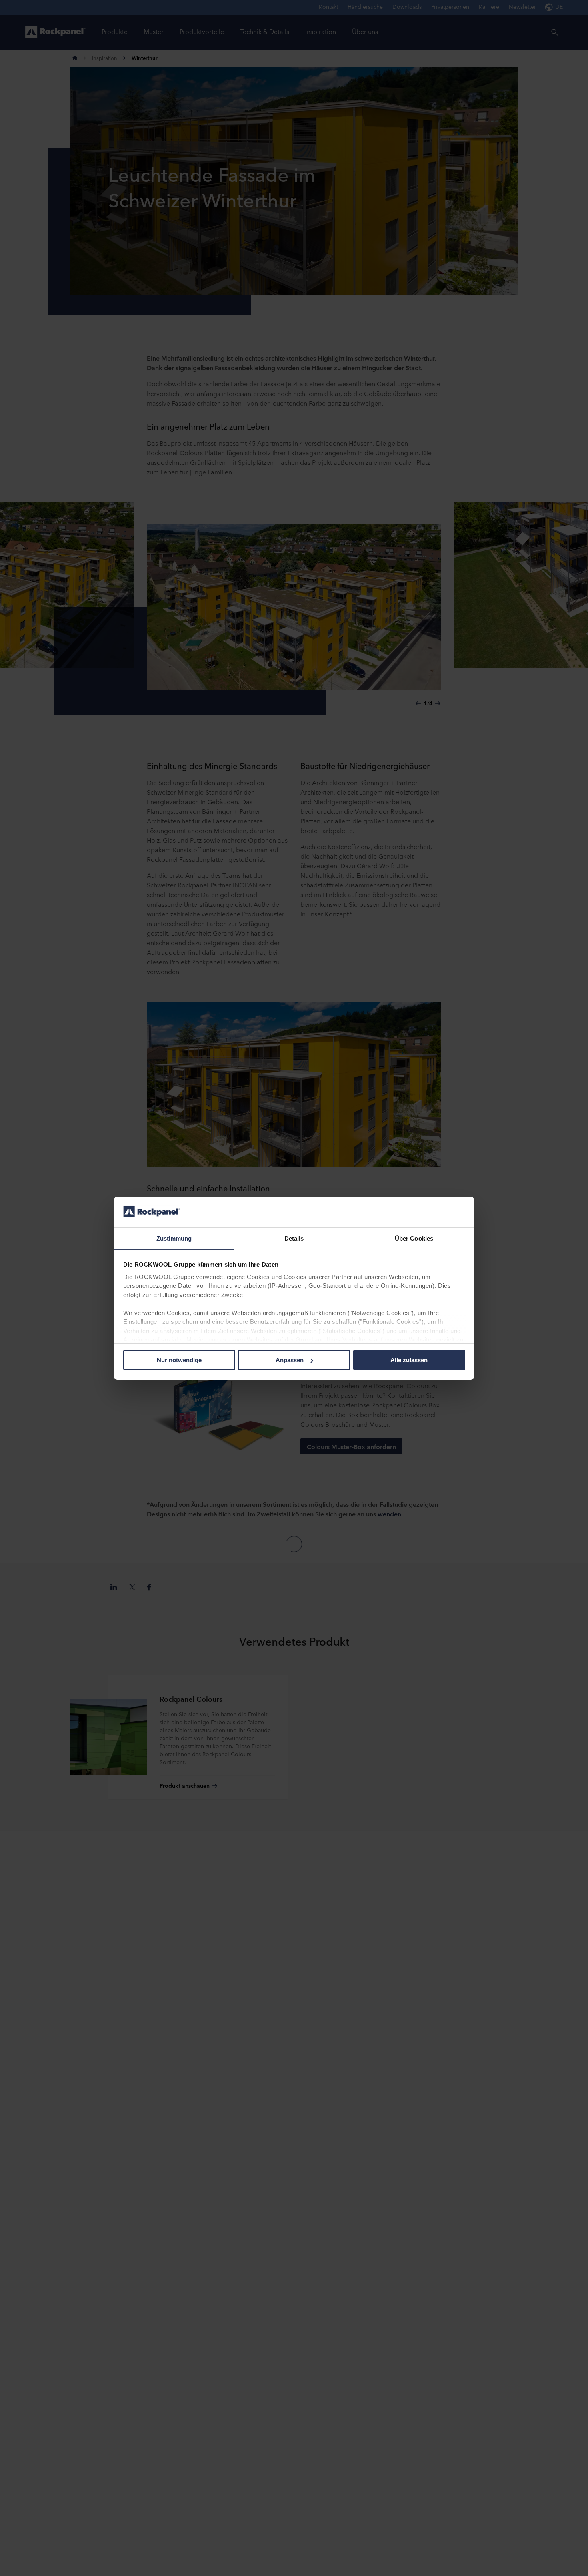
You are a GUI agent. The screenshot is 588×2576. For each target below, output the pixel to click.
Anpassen (290, 1360)
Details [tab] (294, 1238)
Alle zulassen (409, 1360)
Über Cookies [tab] (414, 1238)
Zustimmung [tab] (174, 1238)
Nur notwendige (179, 1360)
